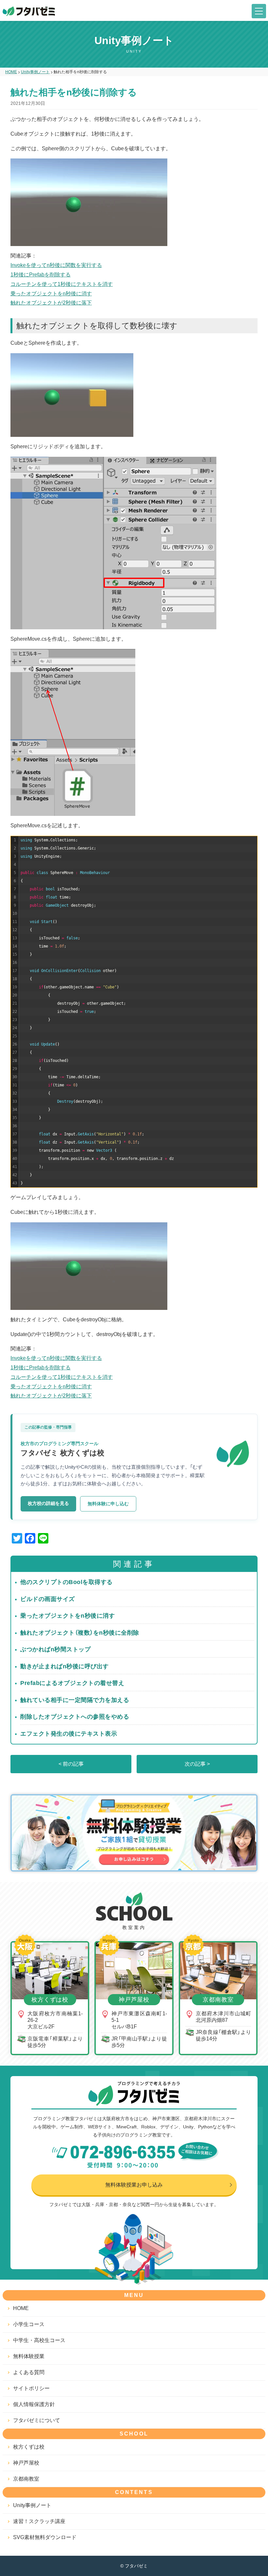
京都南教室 (26, 2479)
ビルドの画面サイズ (48, 1599)
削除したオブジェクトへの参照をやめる (75, 1717)
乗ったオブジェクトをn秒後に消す (51, 294)
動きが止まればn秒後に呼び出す (65, 1666)
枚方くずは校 (29, 2447)
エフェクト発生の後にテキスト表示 (69, 1734)
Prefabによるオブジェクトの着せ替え (72, 1683)
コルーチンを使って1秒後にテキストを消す (62, 284)
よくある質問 (29, 2372)
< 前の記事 (71, 1764)
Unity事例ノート (32, 2505)
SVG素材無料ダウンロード (45, 2537)
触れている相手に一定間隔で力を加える (75, 1700)
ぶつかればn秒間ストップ (55, 1649)
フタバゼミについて (37, 2420)
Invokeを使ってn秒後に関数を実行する (56, 265)
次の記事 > (197, 1764)
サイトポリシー (31, 2388)
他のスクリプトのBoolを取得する (67, 1582)
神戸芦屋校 (26, 2463)
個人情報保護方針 (34, 2404)
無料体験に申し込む (108, 1504)
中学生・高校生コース (39, 2340)
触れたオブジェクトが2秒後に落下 (51, 303)
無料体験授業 (29, 2356)
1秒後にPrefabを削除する (41, 275)
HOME (21, 2308)
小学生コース (29, 2324)
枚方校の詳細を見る (48, 1503)
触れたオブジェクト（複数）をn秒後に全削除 (80, 1633)
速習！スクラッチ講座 (39, 2521)
